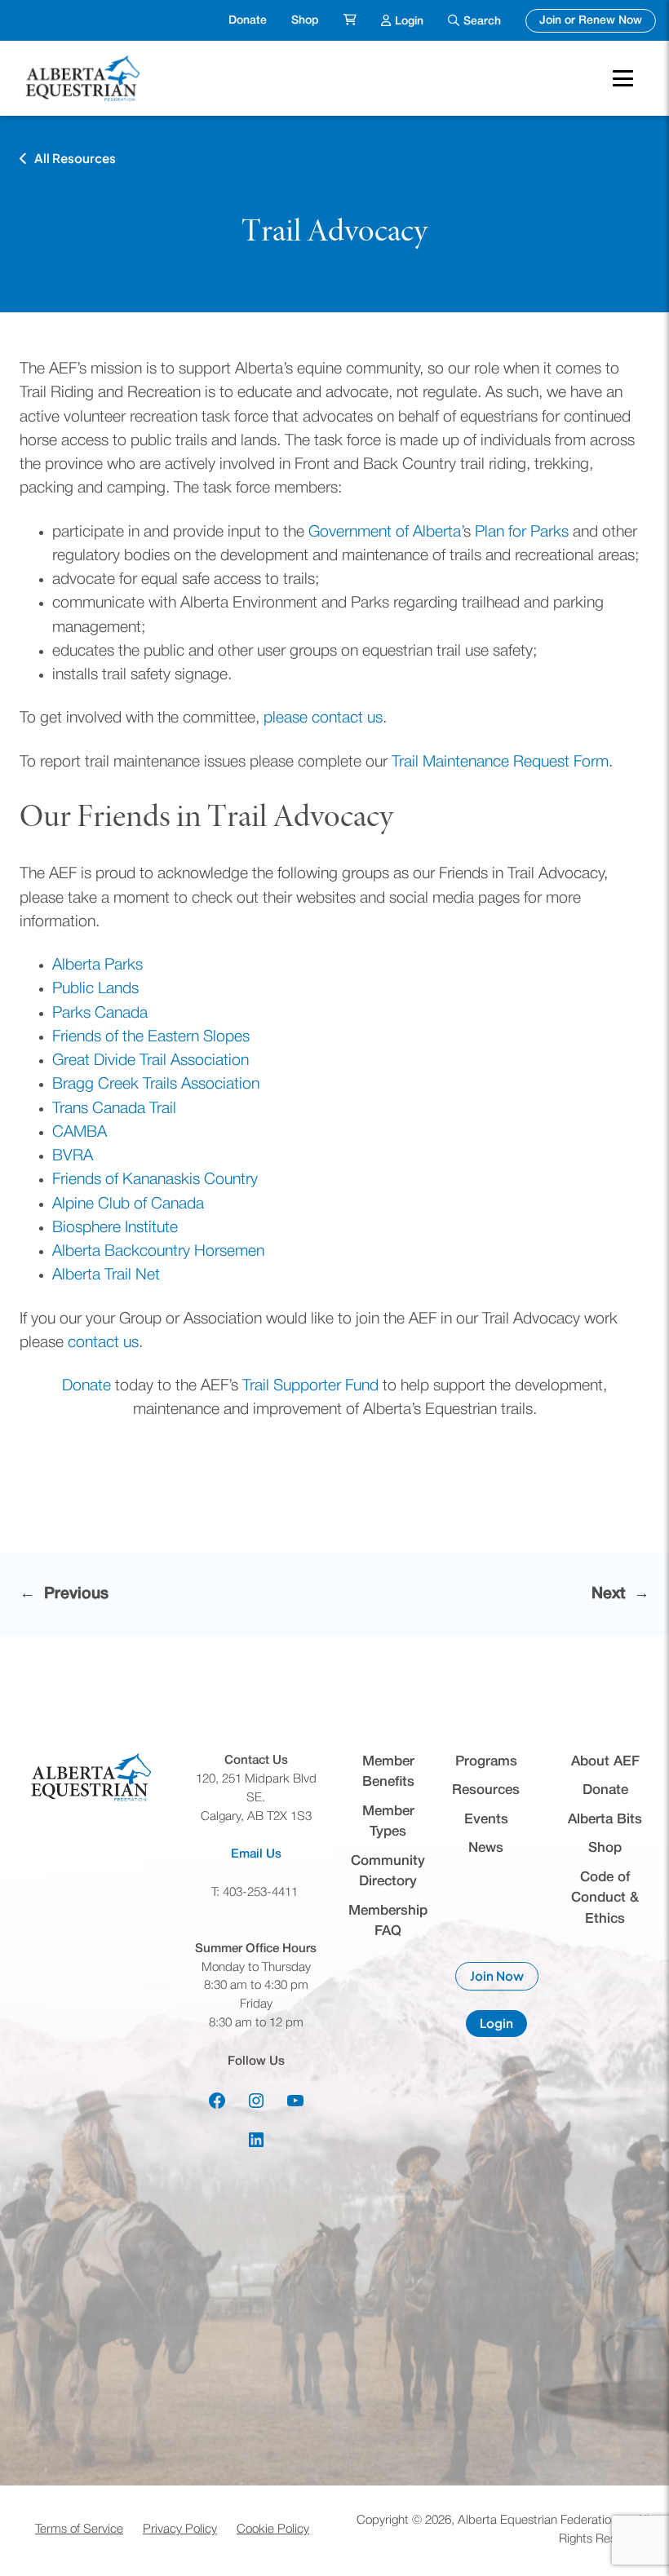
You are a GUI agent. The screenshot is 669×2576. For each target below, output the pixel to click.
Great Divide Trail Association (151, 1061)
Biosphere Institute (115, 1228)
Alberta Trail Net (106, 1275)
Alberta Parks (97, 965)
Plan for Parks (522, 532)
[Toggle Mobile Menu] (623, 78)
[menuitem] (350, 21)
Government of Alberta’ (386, 532)
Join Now (504, 1979)
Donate (86, 1386)
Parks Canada (100, 1014)
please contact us (323, 718)
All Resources (75, 158)
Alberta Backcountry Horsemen (158, 1252)
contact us (103, 1343)
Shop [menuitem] (305, 21)
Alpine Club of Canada (128, 1204)
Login (503, 2026)
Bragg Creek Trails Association (156, 1085)
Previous (76, 1594)
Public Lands (95, 989)
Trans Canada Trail (114, 1109)
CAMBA (80, 1133)
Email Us (256, 1854)
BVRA (73, 1156)
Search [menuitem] (482, 22)
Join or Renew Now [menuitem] (598, 20)
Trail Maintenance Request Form (500, 762)
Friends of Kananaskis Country (155, 1180)
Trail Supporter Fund (310, 1386)
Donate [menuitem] (248, 21)
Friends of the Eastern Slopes (151, 1037)
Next (608, 1594)
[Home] (85, 78)
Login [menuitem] (409, 20)
